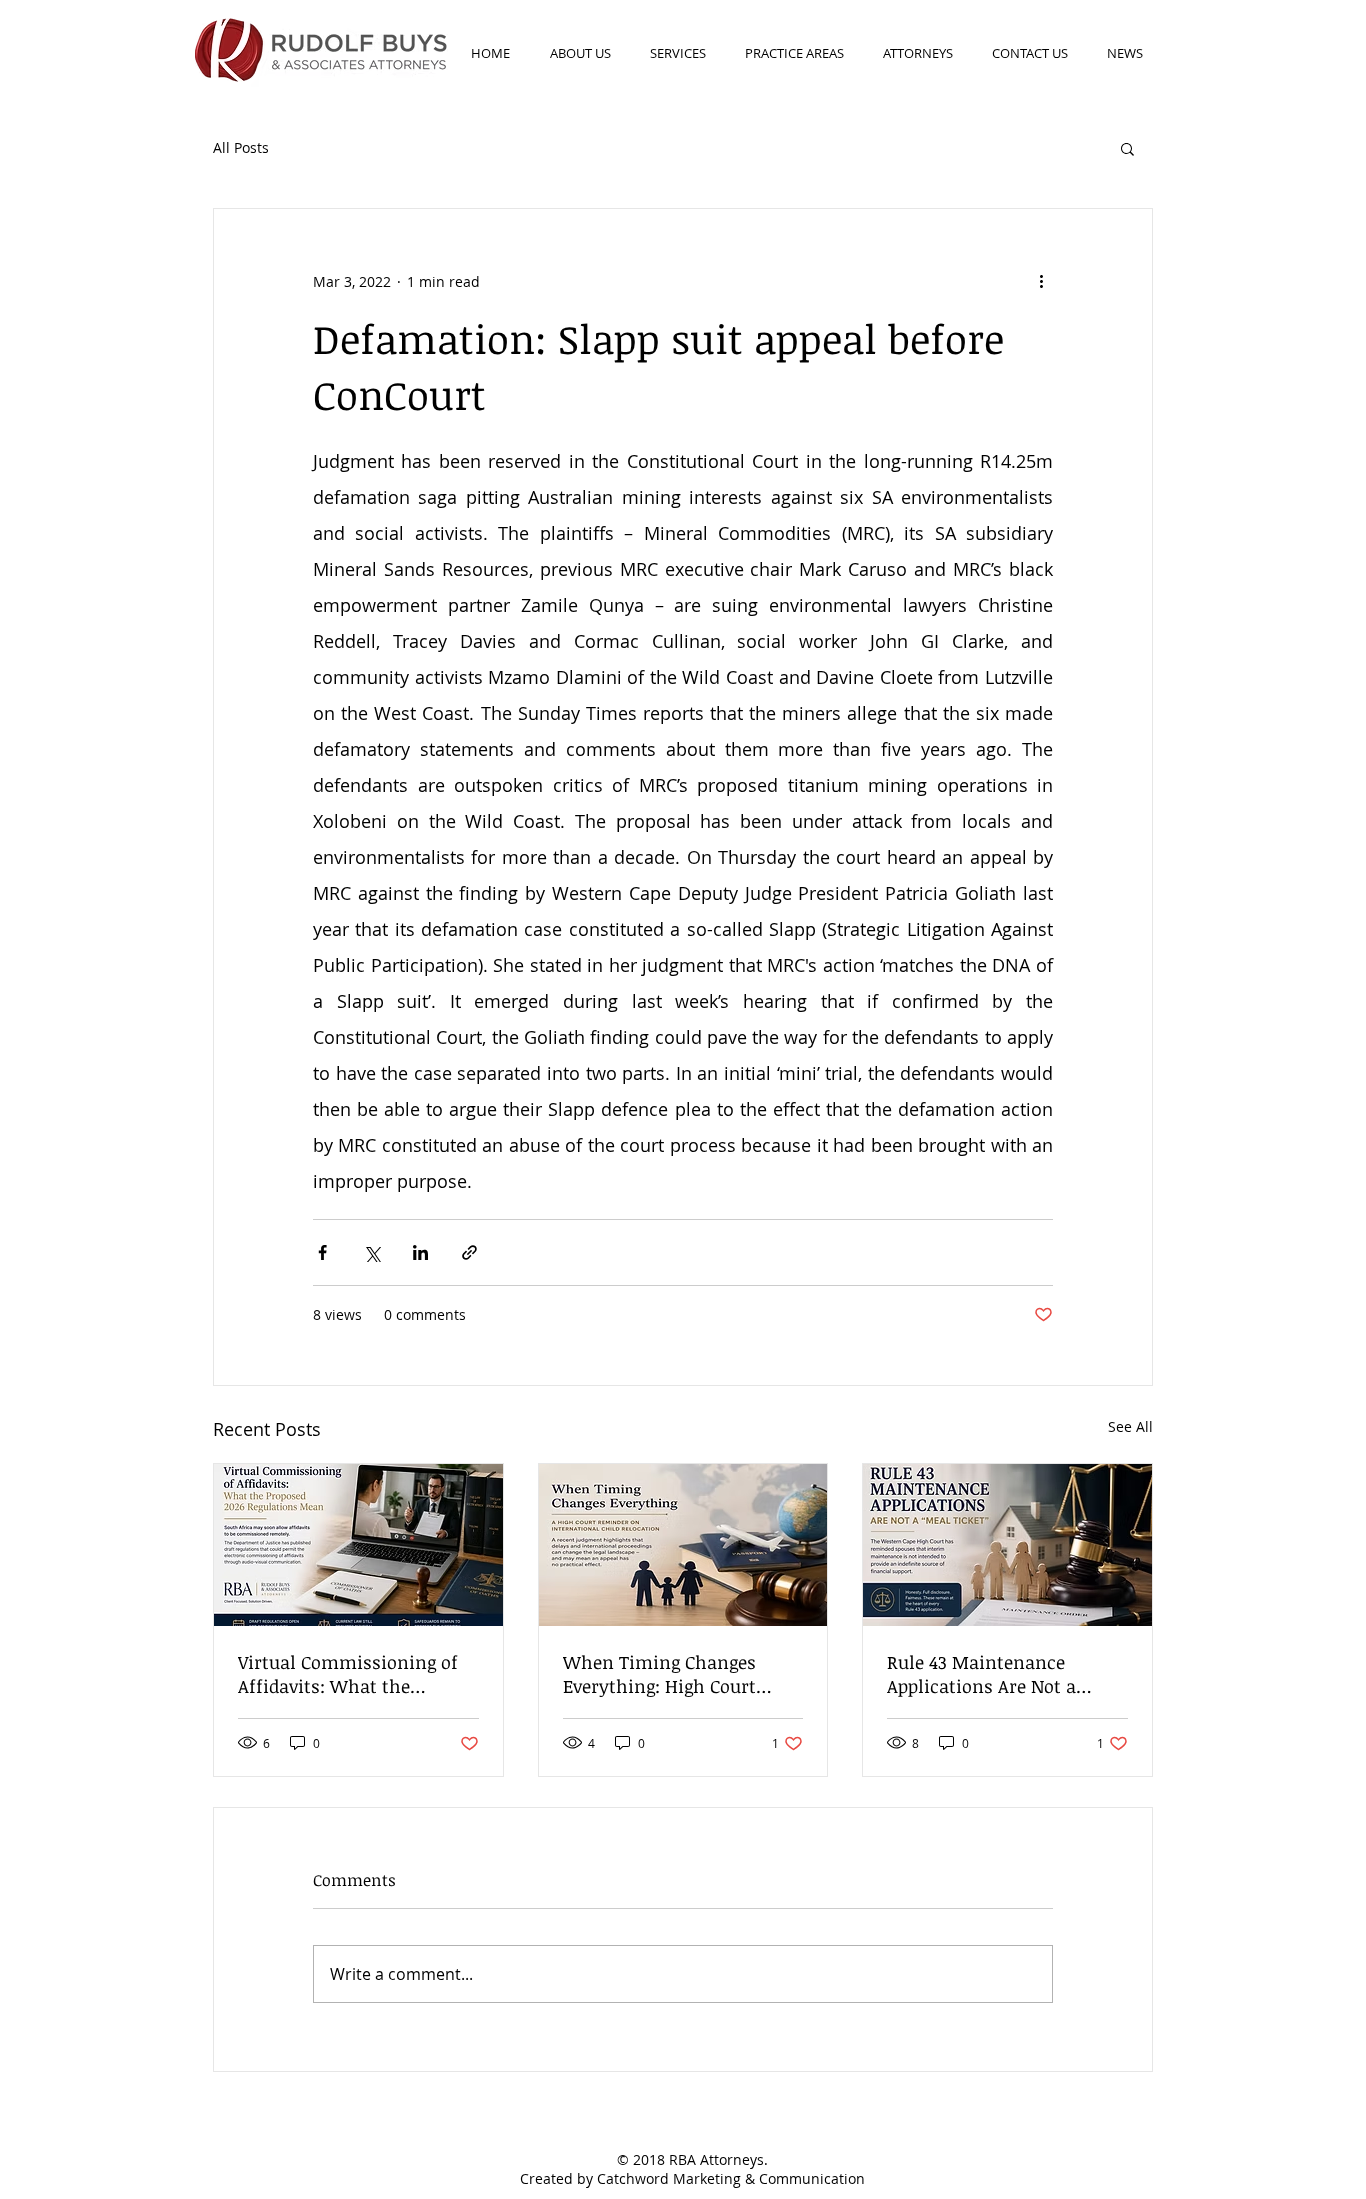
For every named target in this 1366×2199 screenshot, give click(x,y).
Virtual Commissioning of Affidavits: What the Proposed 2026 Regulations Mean (349, 1674)
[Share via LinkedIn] (420, 1252)
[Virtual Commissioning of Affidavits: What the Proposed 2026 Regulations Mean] (358, 1545)
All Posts (241, 147)
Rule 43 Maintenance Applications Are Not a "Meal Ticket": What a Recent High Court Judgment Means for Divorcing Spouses (981, 1674)
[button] (1127, 148)
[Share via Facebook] (322, 1252)
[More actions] (1041, 281)
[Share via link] (469, 1252)
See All (1130, 1426)
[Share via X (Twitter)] (371, 1252)
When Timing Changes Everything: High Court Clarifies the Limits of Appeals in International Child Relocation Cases (667, 1674)
